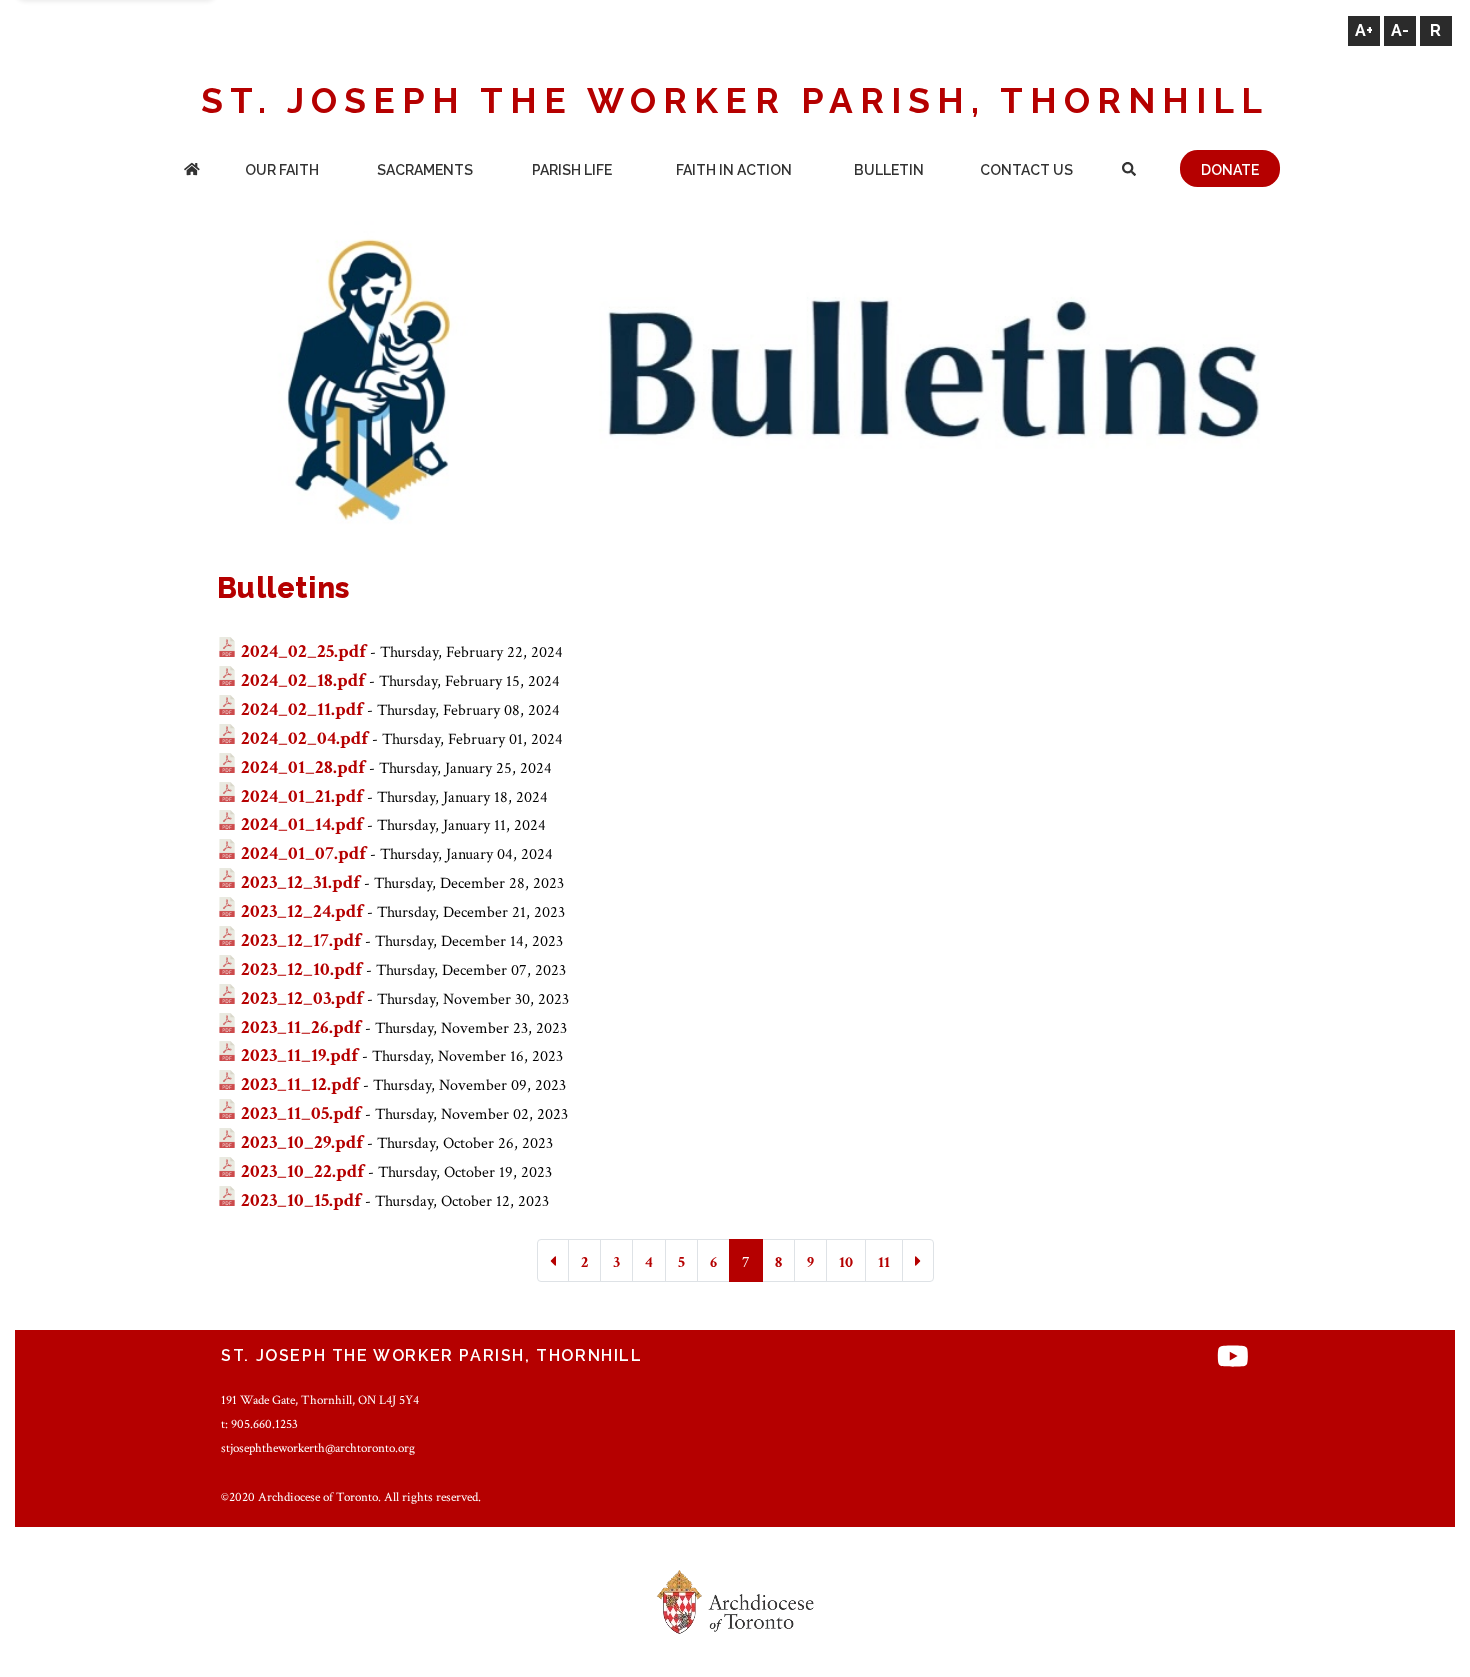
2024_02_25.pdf (303, 651)
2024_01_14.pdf (302, 824)
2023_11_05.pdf (301, 1113)
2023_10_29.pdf (302, 1142)
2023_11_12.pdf (300, 1084)
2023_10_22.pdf (302, 1171)
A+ (1364, 30)
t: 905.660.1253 (259, 1424)
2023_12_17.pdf (301, 940)
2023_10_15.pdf (301, 1200)
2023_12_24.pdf (302, 911)
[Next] (918, 1260)
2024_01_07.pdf (303, 853)
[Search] (1129, 171)
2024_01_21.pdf (302, 796)
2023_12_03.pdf (302, 998)
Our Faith (282, 170)
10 (846, 1262)
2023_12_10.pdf (301, 969)
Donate (1230, 170)
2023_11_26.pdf (301, 1027)
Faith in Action (734, 170)
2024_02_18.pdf (303, 680)
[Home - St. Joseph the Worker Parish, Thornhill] (192, 171)
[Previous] (553, 1260)
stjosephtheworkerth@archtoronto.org (318, 1448)
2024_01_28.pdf (303, 767)
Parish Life (572, 170)
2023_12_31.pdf (300, 882)
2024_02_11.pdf (302, 709)
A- (1400, 30)
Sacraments (425, 170)
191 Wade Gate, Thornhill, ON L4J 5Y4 (320, 1400)
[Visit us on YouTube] (1233, 1358)
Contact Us (1026, 170)
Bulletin (889, 170)
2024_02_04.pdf (304, 738)
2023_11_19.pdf (299, 1055)
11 (884, 1262)
